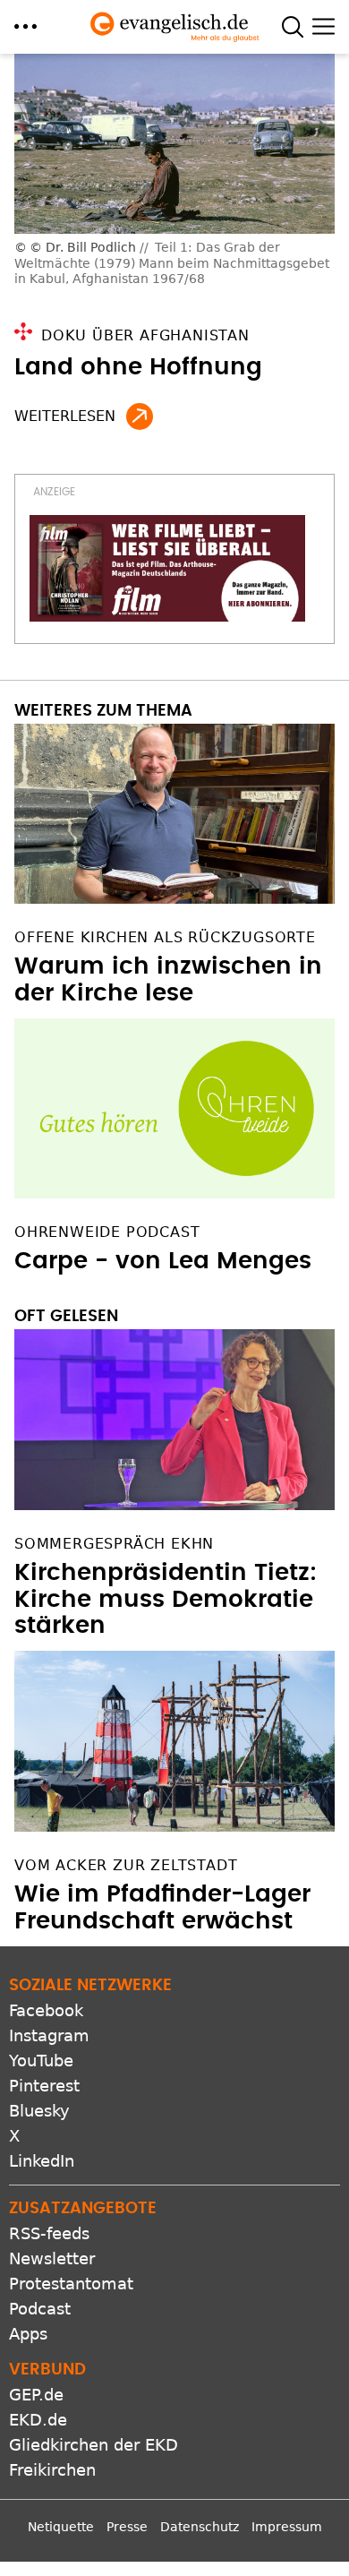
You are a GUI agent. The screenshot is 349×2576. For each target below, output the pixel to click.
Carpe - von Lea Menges (163, 1261)
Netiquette (61, 2527)
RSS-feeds (49, 2233)
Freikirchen (52, 2470)
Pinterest (44, 2086)
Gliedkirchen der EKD (94, 2445)
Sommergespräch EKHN (114, 1544)
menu (26, 26)
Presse (127, 2527)
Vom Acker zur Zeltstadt (126, 1865)
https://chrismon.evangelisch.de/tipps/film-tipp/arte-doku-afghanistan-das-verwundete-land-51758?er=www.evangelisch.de (140, 416)
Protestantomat (71, 2284)
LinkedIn (42, 2161)
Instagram (49, 2035)
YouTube (41, 2061)
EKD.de (38, 2420)
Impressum (287, 2527)
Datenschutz (200, 2527)
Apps (28, 2334)
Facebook (46, 2010)
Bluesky (39, 2111)
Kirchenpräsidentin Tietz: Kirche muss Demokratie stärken (166, 1600)
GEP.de (36, 2395)
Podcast (40, 2309)
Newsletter (52, 2258)
